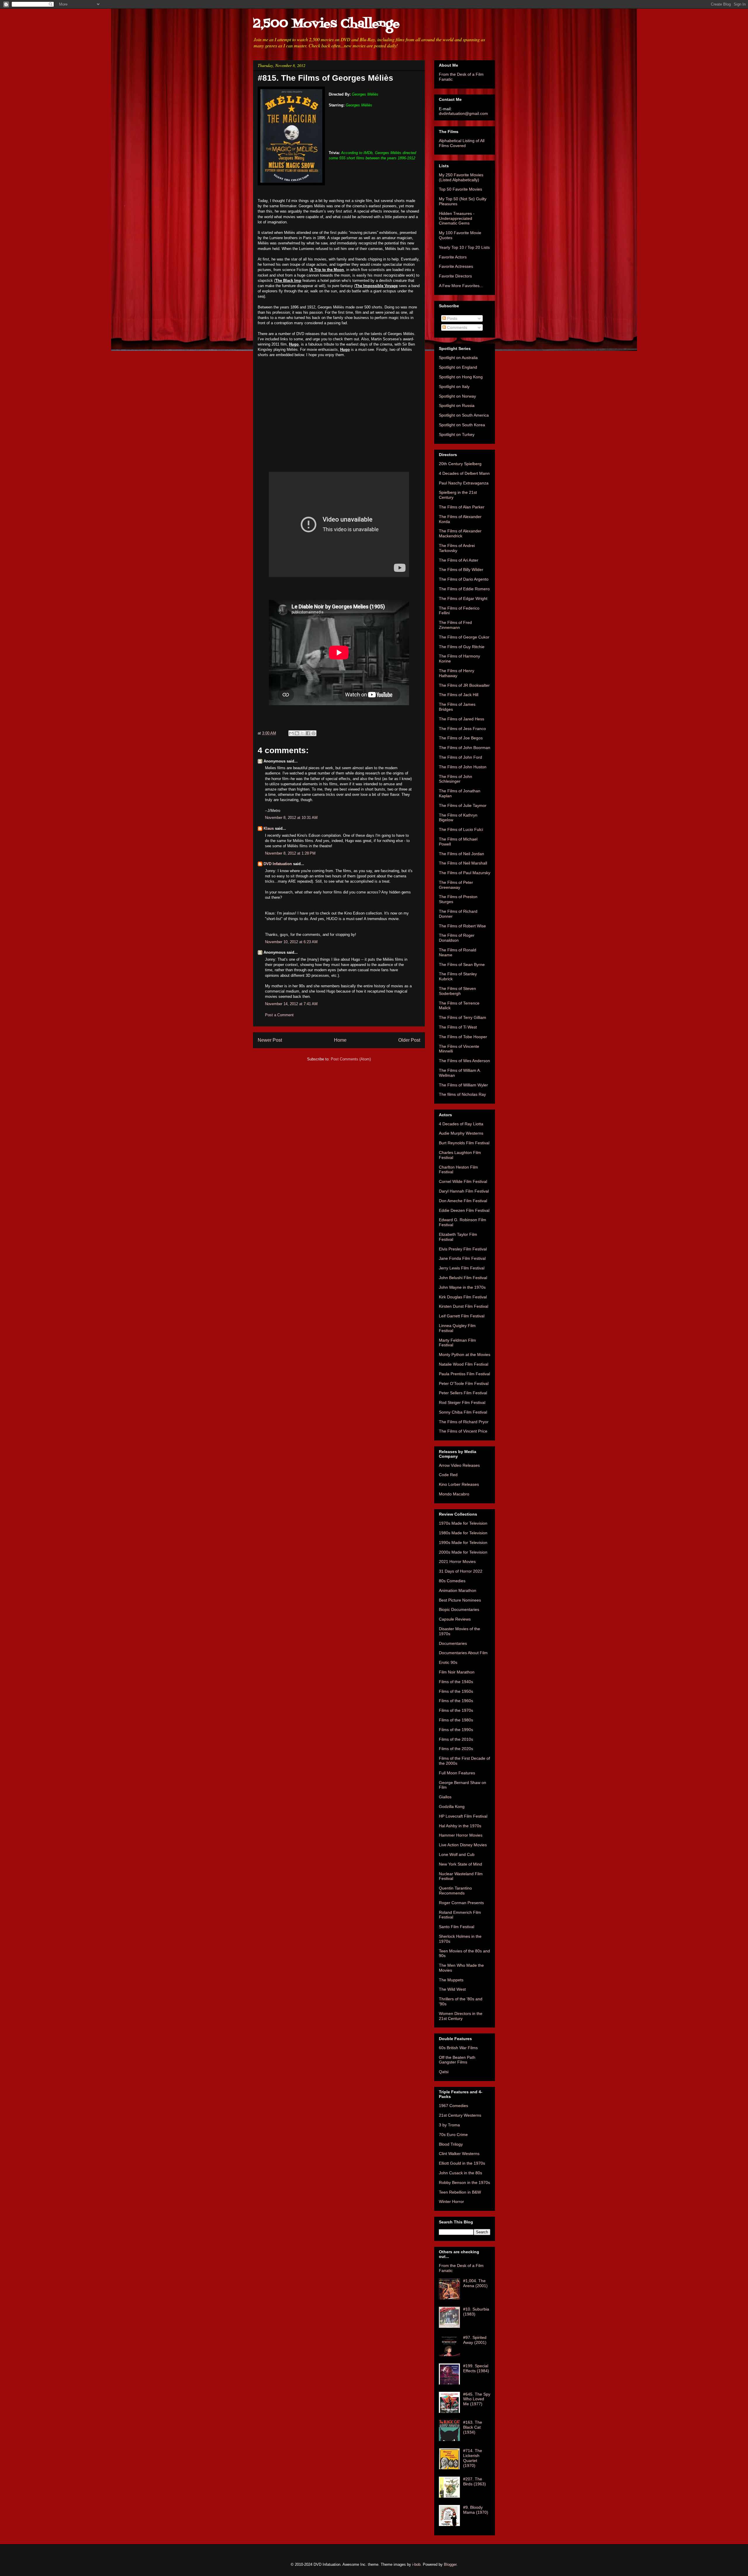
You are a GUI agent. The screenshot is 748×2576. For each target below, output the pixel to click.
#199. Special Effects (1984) (476, 2368)
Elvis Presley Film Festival (463, 1249)
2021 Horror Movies (457, 1562)
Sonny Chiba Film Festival (463, 1412)
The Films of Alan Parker (462, 507)
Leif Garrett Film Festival (462, 1316)
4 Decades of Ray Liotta (461, 1124)
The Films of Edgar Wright (463, 598)
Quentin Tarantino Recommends (455, 1891)
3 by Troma (449, 2125)
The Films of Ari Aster (459, 560)
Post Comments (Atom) (351, 1059)
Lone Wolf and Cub (457, 1854)
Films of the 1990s (456, 1730)
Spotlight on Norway (457, 396)
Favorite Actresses (456, 266)
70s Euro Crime (453, 2135)
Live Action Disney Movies (463, 1845)
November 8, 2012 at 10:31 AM (291, 818)
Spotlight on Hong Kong (461, 377)
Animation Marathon (458, 1590)
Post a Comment (279, 1015)
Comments (457, 327)
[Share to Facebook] (308, 733)
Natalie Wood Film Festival (464, 1364)
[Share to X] (302, 733)
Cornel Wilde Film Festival (463, 1181)
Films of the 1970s (456, 1710)
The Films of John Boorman (465, 748)
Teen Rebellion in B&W (460, 2192)
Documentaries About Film (463, 1653)
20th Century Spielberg (460, 464)
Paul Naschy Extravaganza (464, 483)
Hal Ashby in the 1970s (460, 1826)
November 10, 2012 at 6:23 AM (291, 942)
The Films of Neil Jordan (462, 854)
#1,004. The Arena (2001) (475, 2283)
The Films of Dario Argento (464, 579)
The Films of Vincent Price (463, 1431)
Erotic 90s (448, 1662)
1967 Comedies (453, 2106)
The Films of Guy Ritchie (462, 647)
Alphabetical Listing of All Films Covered (462, 143)
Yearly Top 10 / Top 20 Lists (464, 247)
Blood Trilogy (451, 2144)
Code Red (448, 1475)
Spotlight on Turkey (457, 434)
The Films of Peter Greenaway (456, 885)
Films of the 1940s (456, 1682)
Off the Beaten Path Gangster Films (457, 2060)
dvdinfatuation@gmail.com (463, 113)
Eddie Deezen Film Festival (464, 1210)
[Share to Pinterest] (314, 733)
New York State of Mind (460, 1864)
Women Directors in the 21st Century (461, 2016)
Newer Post (270, 1040)
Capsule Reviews (455, 1619)
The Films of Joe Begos (461, 738)
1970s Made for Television (463, 1523)
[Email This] (291, 733)
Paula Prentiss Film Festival (464, 1374)
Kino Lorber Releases (459, 1484)
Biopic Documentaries (459, 1609)
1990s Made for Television (463, 1543)
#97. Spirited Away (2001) (475, 2340)
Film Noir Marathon (457, 1672)
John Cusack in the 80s (460, 2173)
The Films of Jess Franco (462, 729)
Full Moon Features (457, 1773)
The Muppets (451, 1980)
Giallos (445, 1797)
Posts (452, 318)
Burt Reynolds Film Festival (464, 1143)
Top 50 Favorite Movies (460, 189)
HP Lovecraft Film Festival (463, 1816)
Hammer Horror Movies (461, 1835)
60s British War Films (458, 2048)
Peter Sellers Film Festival (463, 1393)
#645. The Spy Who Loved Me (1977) (477, 2399)
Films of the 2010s (456, 1739)
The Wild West (452, 1989)
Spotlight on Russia (457, 406)
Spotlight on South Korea (462, 425)
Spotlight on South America (464, 415)
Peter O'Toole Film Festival (464, 1383)
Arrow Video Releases (459, 1465)
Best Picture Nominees (460, 1600)
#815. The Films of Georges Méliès (325, 78)
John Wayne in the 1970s (462, 1287)
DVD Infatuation (278, 864)
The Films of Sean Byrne (462, 965)
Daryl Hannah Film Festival (464, 1191)
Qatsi (444, 2072)
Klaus (269, 828)
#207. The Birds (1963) (475, 2481)
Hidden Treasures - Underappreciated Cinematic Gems (457, 218)
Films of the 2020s (456, 1749)
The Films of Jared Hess (462, 719)
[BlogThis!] (297, 733)
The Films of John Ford (460, 757)
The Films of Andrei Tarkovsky (457, 548)
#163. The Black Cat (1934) (473, 2427)
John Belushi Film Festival (463, 1278)
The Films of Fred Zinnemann (455, 625)
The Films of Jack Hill (459, 695)
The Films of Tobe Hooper (463, 1037)
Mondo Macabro (454, 1494)
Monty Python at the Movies (465, 1355)
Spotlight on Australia (458, 358)
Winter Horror (451, 2201)
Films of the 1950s (456, 1691)
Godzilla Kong (452, 1807)
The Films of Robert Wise (462, 926)
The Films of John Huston (463, 767)
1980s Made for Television (463, 1533)
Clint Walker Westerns (459, 2154)
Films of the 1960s (456, 1701)
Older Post (409, 1040)
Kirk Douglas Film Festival (463, 1297)
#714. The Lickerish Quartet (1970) (473, 2458)
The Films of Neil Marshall (463, 863)
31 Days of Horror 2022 (461, 1571)
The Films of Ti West (458, 1027)
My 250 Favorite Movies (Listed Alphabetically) (461, 177)
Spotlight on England (458, 367)
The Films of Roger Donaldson (457, 938)
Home (340, 1040)
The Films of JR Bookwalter (464, 685)
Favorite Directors (455, 276)
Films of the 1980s (456, 1720)
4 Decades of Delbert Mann (464, 473)
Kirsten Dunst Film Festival (464, 1306)
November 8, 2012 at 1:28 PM (290, 853)
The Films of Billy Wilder (461, 570)
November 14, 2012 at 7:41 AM (291, 1004)
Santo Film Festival (457, 1927)
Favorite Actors (453, 257)
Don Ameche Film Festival (463, 1201)
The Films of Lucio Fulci (461, 829)
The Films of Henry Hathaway (457, 673)
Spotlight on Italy (454, 387)
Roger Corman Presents (461, 1903)
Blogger (450, 2564)
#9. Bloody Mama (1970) (476, 2510)
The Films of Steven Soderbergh (457, 991)
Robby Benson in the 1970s (464, 2182)
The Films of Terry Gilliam (463, 1017)
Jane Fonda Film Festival (462, 1258)
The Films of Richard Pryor (464, 1422)
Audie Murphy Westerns (461, 1133)
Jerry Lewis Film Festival (462, 1268)
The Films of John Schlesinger (456, 779)
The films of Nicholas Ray (462, 1094)
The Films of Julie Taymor (463, 805)
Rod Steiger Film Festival (462, 1402)
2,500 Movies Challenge (326, 24)
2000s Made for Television (463, 1552)
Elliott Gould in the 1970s (462, 2163)
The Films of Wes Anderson (464, 1061)
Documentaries (453, 1643)
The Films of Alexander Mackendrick (460, 533)
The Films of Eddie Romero (464, 589)
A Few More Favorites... (461, 286)
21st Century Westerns (460, 2115)
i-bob (416, 2564)
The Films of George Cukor (464, 637)
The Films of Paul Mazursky (465, 873)
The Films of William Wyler (463, 1085)
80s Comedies (452, 1581)
